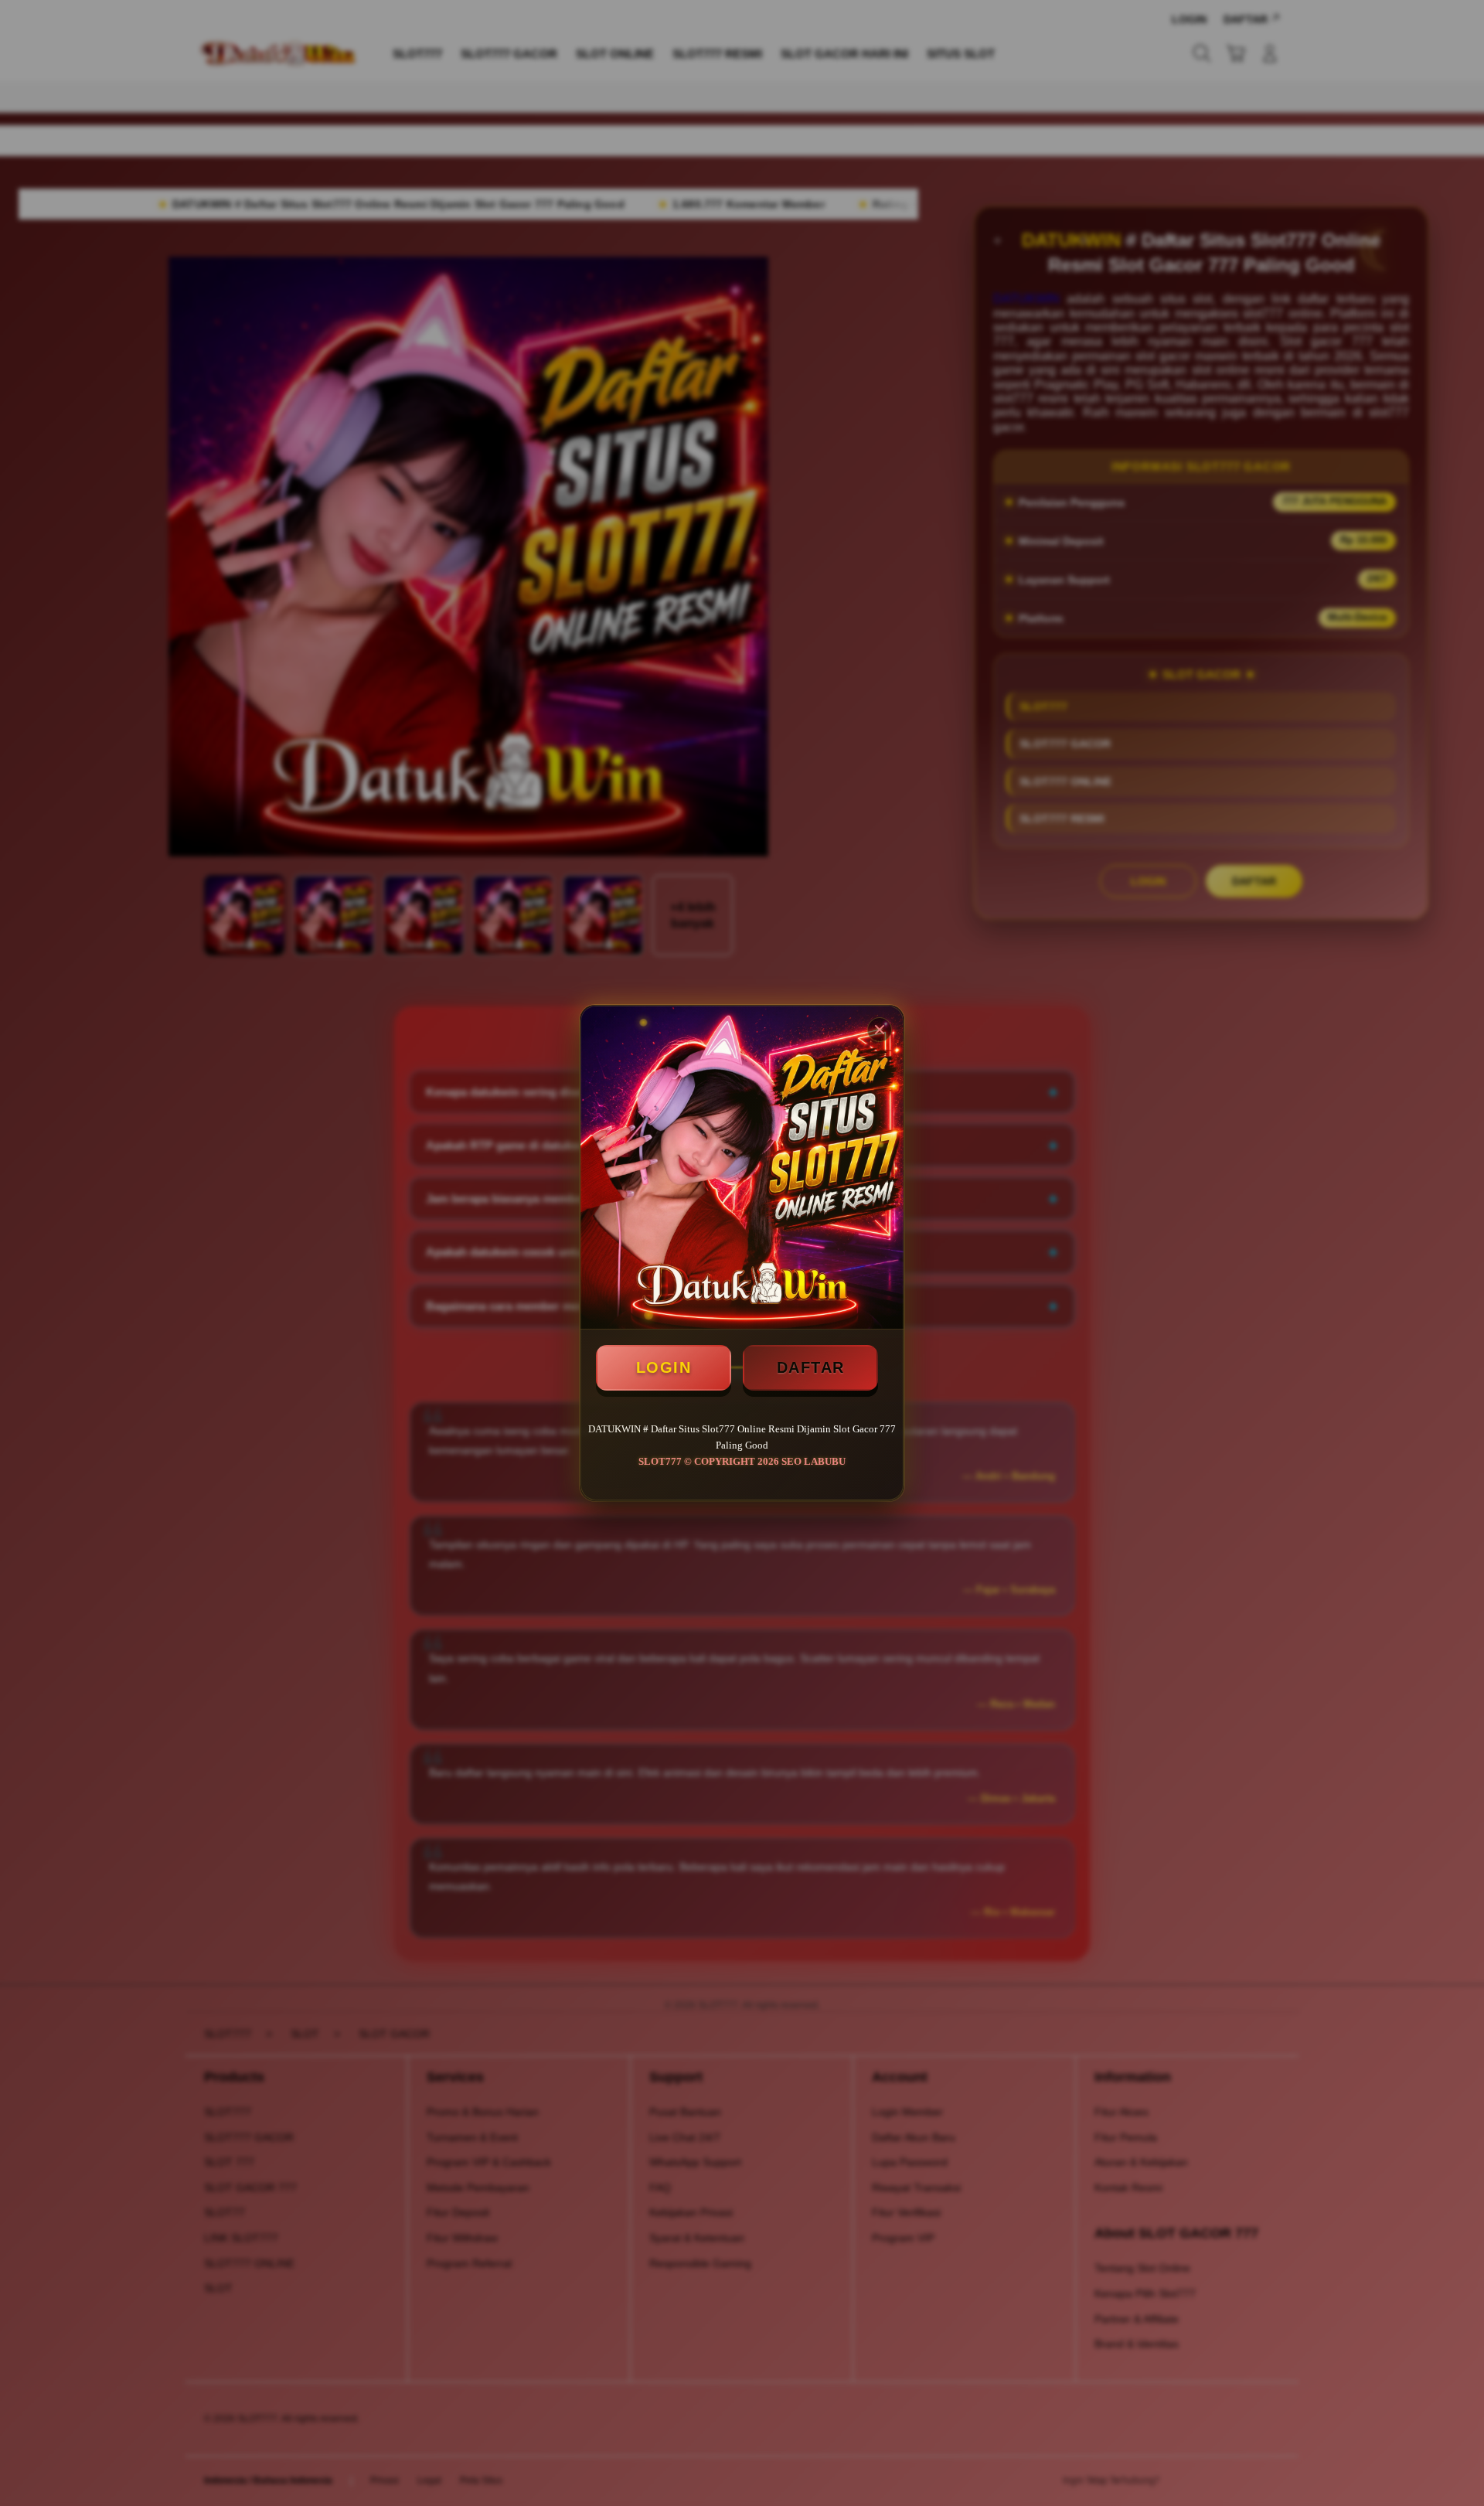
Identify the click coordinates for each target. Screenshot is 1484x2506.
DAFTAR (811, 1367)
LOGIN (664, 1367)
